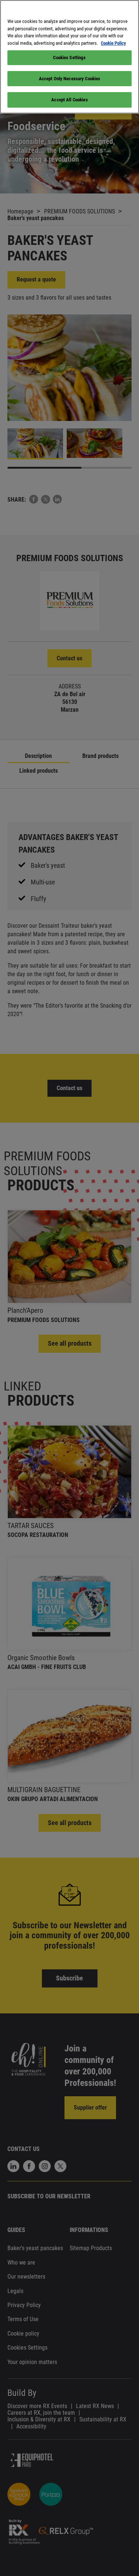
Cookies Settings (69, 58)
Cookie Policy (113, 43)
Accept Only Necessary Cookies (70, 79)
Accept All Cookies (69, 100)
